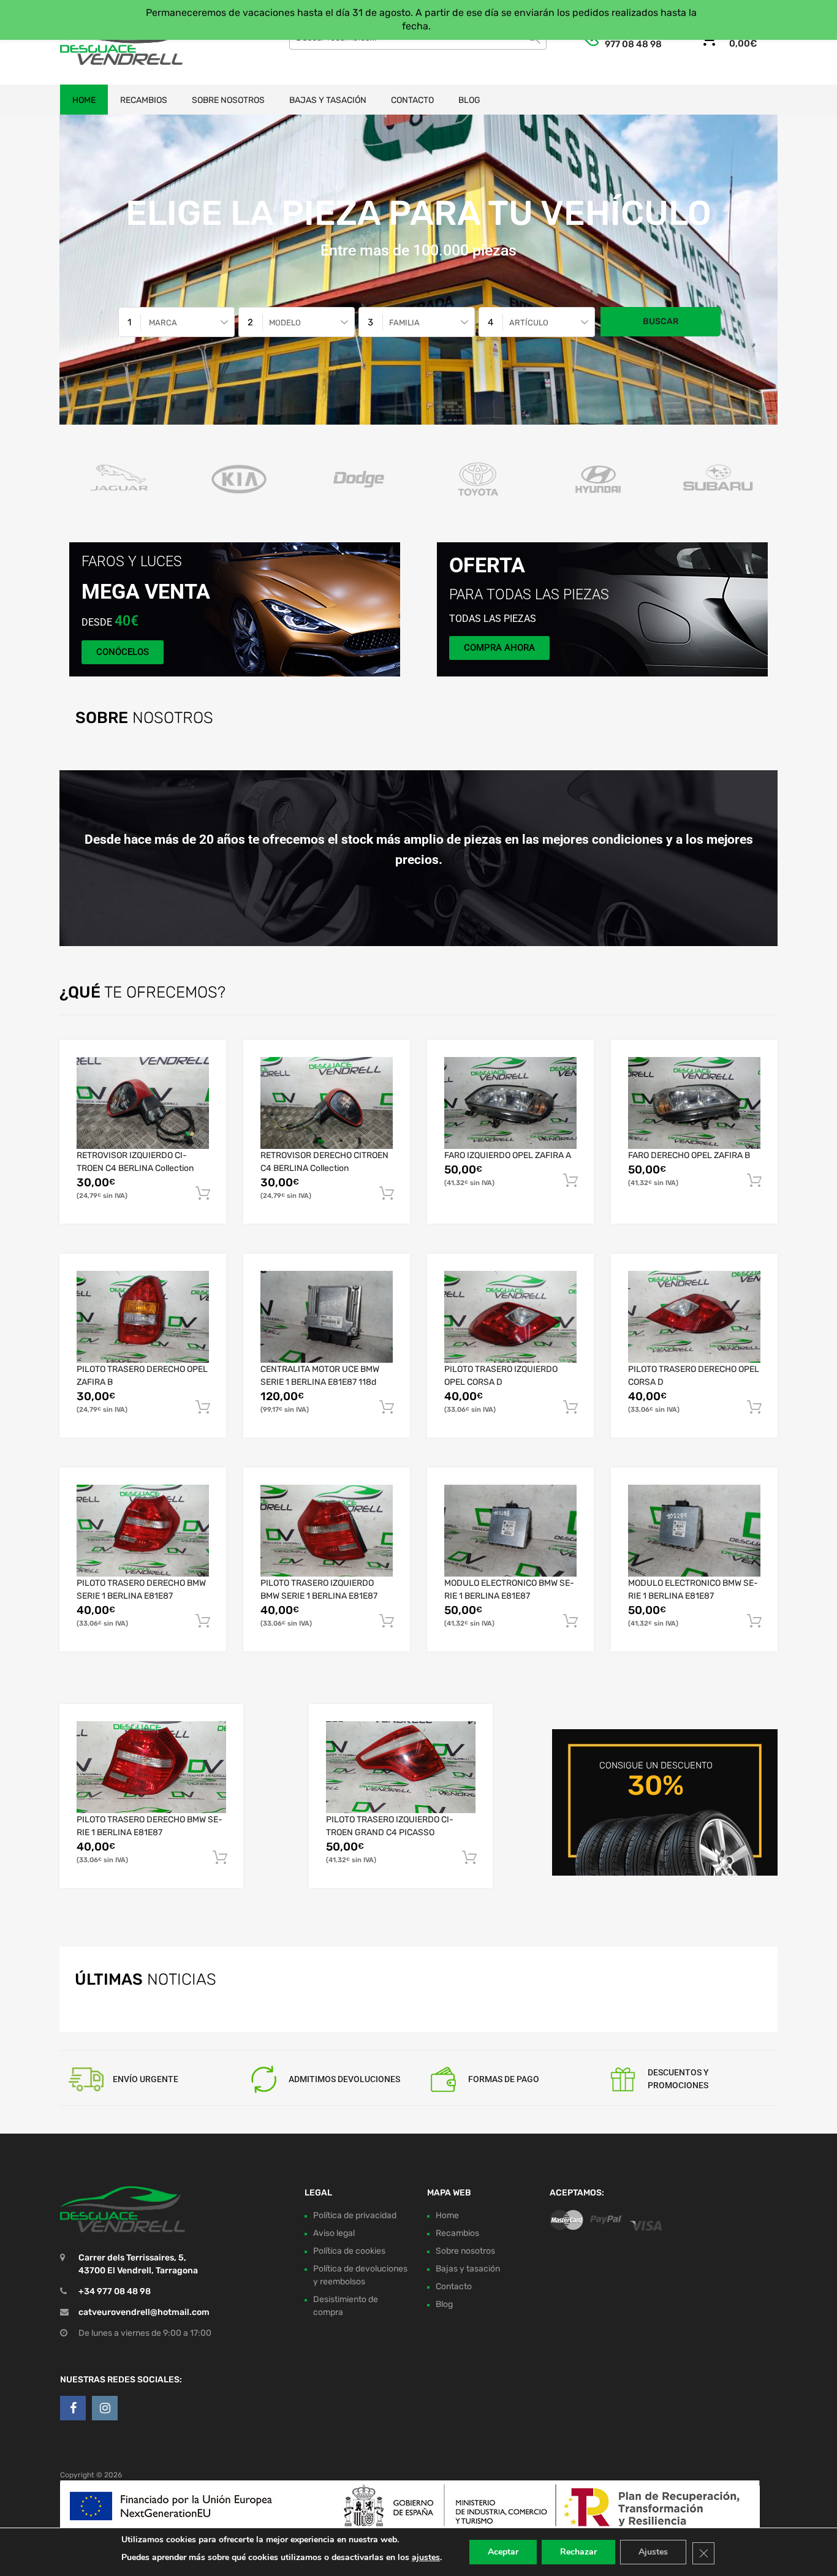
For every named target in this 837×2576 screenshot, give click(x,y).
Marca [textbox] (163, 323)
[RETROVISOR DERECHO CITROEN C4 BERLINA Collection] (327, 1103)
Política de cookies (349, 2251)
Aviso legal (334, 2233)
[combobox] (176, 322)
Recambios (144, 100)
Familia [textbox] (404, 323)
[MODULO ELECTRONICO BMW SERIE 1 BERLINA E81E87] (510, 1531)
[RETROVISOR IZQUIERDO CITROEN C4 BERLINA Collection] (143, 1103)
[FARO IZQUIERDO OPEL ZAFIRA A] (510, 1103)
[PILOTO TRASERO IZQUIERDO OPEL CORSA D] (510, 1317)
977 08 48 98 (633, 44)
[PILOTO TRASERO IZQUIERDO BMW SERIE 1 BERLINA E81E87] (327, 1531)
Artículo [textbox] (529, 323)
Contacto (412, 100)
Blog (469, 100)
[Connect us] (73, 2408)
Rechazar (578, 2552)
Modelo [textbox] (285, 323)
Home (84, 100)
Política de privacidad (355, 2215)
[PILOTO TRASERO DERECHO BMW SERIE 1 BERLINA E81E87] (143, 1531)
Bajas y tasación (328, 100)
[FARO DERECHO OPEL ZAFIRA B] (694, 1103)
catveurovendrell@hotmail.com (144, 2312)
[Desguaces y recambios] (112, 42)
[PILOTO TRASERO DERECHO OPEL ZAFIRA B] (143, 1317)
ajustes (426, 2557)
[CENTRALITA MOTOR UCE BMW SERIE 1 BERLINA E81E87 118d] (327, 1317)
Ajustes (653, 2552)
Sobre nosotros (228, 100)
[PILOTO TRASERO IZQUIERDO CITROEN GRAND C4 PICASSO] (401, 1767)
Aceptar (503, 2552)
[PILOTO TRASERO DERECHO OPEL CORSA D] (694, 1317)
